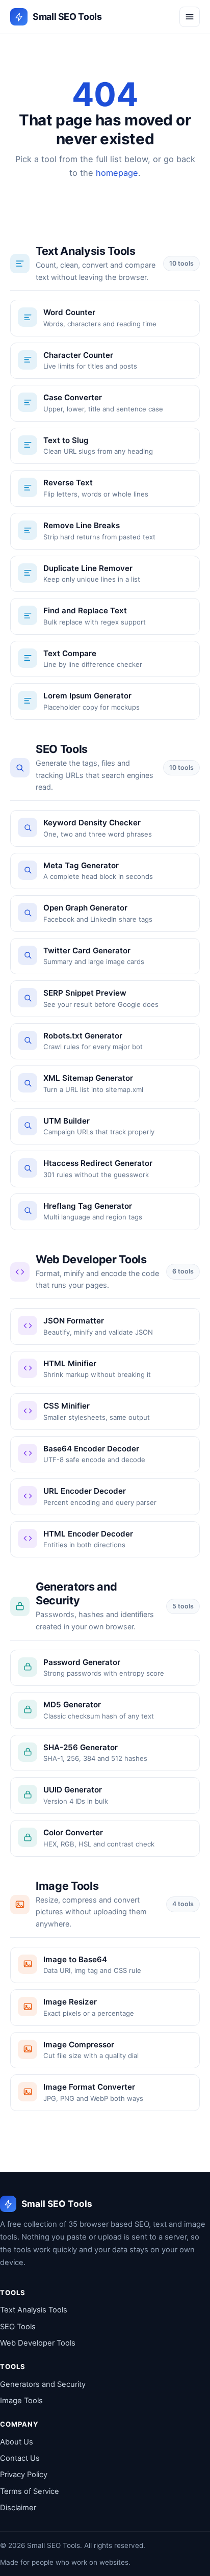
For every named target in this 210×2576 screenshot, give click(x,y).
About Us (17, 2442)
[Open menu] (190, 17)
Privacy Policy (24, 2475)
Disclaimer (18, 2508)
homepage (117, 173)
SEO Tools (18, 2327)
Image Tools (21, 2401)
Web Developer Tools (38, 2343)
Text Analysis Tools (34, 2310)
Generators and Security (43, 2384)
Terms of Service (30, 2491)
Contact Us (20, 2458)
